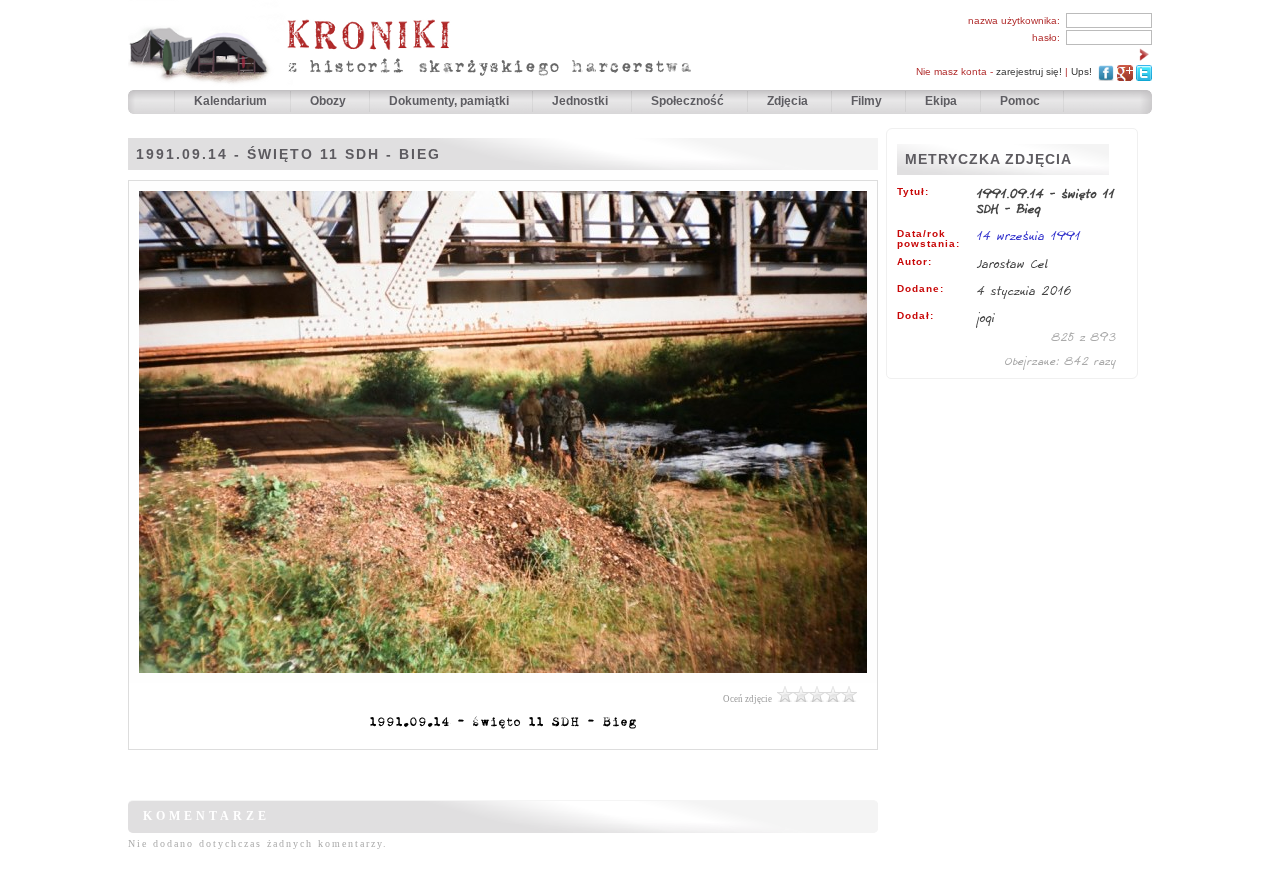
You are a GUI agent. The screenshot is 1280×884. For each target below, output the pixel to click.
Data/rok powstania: (928, 239)
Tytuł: (913, 192)
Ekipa (941, 101)
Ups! (1081, 71)
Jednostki (581, 101)
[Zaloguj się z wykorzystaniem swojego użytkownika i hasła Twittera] (1144, 71)
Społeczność (689, 101)
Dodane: (920, 289)
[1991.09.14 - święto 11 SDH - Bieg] (503, 678)
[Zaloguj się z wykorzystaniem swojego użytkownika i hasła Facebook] (1106, 71)
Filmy (866, 101)
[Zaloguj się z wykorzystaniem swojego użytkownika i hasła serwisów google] (1125, 71)
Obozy (329, 101)
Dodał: (915, 316)
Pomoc (1020, 101)
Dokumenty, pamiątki (450, 101)
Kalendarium (232, 101)
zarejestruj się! (1029, 71)
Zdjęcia (789, 101)
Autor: (914, 262)
